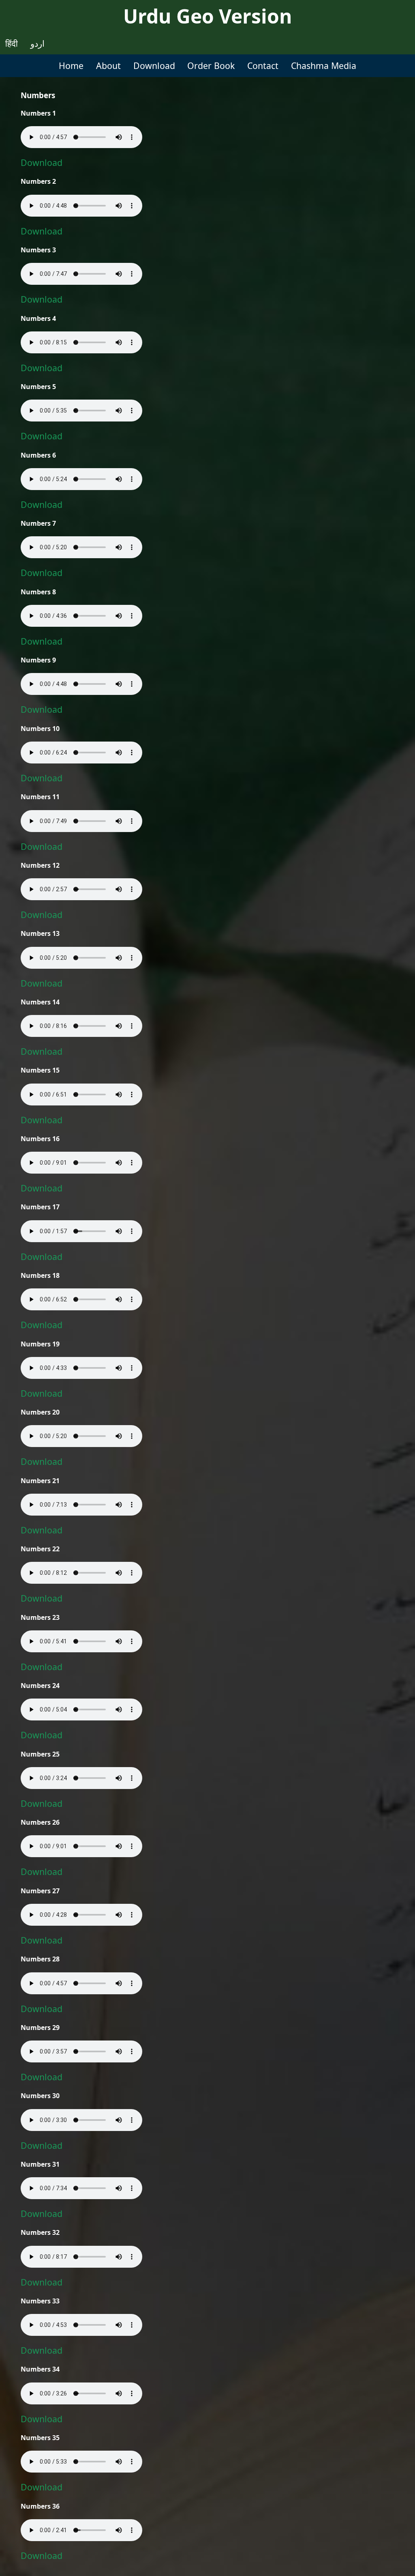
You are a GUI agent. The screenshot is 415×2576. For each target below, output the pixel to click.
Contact (263, 66)
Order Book (211, 66)
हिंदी (12, 43)
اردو (37, 43)
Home (71, 66)
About (108, 66)
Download (154, 66)
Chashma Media (324, 66)
